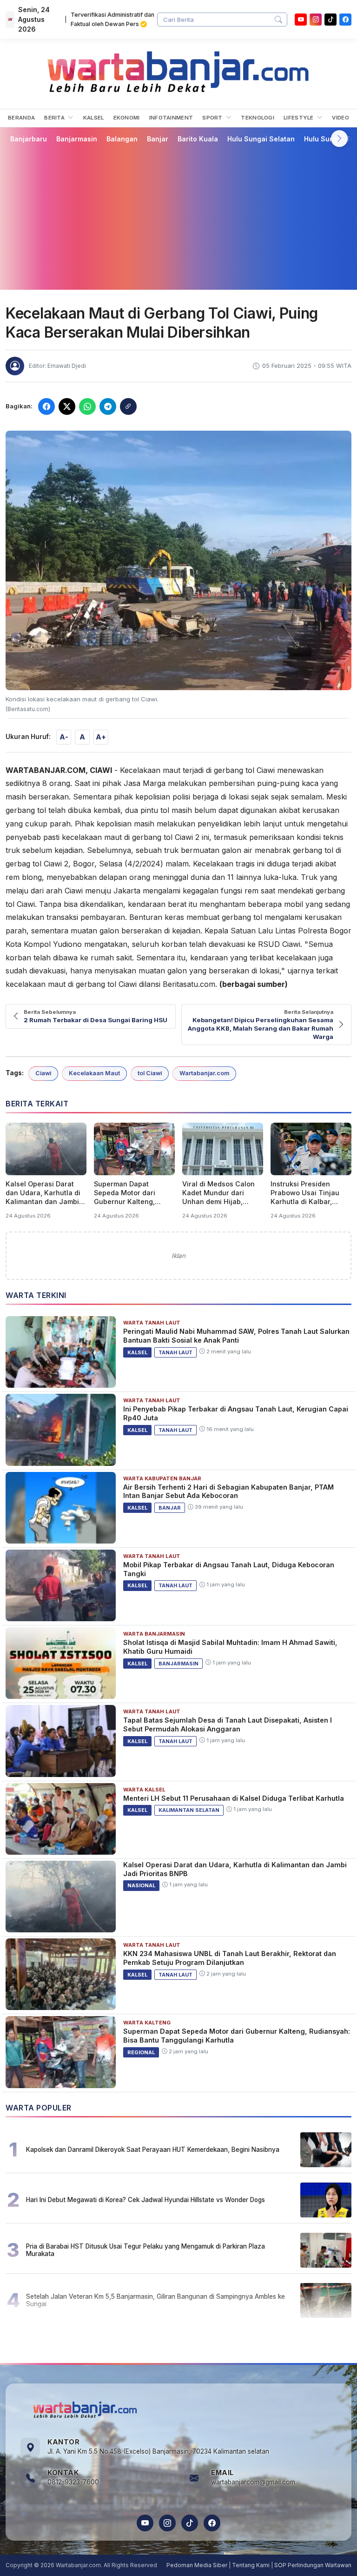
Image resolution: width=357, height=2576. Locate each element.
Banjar (158, 139)
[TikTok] (190, 2523)
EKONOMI (127, 118)
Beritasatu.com (189, 984)
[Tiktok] (331, 20)
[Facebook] (345, 20)
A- (64, 737)
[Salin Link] (128, 406)
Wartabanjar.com (204, 1073)
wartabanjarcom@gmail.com (253, 2482)
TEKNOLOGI (258, 118)
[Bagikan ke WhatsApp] (87, 406)
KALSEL (94, 118)
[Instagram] (316, 20)
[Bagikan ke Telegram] (108, 406)
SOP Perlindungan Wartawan (313, 2565)
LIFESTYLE (299, 118)
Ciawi (43, 1073)
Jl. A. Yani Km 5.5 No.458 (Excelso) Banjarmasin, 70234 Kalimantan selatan (158, 2451)
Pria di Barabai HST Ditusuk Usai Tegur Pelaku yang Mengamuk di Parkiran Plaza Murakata (145, 2250)
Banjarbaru (29, 139)
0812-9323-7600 (73, 2482)
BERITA (55, 118)
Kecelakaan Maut (94, 1073)
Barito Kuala (198, 139)
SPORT (213, 118)
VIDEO (340, 118)
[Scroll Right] (339, 139)
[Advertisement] (178, 216)
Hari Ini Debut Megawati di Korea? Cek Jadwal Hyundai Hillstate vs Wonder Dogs (145, 2200)
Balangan (122, 139)
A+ (101, 737)
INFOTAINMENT (171, 118)
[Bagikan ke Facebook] (46, 406)
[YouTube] (301, 20)
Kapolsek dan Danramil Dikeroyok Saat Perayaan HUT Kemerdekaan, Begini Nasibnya (153, 2150)
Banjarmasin (77, 139)
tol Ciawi (150, 1073)
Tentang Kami (251, 2565)
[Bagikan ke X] (67, 406)
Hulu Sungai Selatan (261, 139)
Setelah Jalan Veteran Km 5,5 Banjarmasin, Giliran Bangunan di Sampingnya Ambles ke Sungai (155, 2300)
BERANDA (21, 118)
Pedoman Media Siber (197, 2565)
